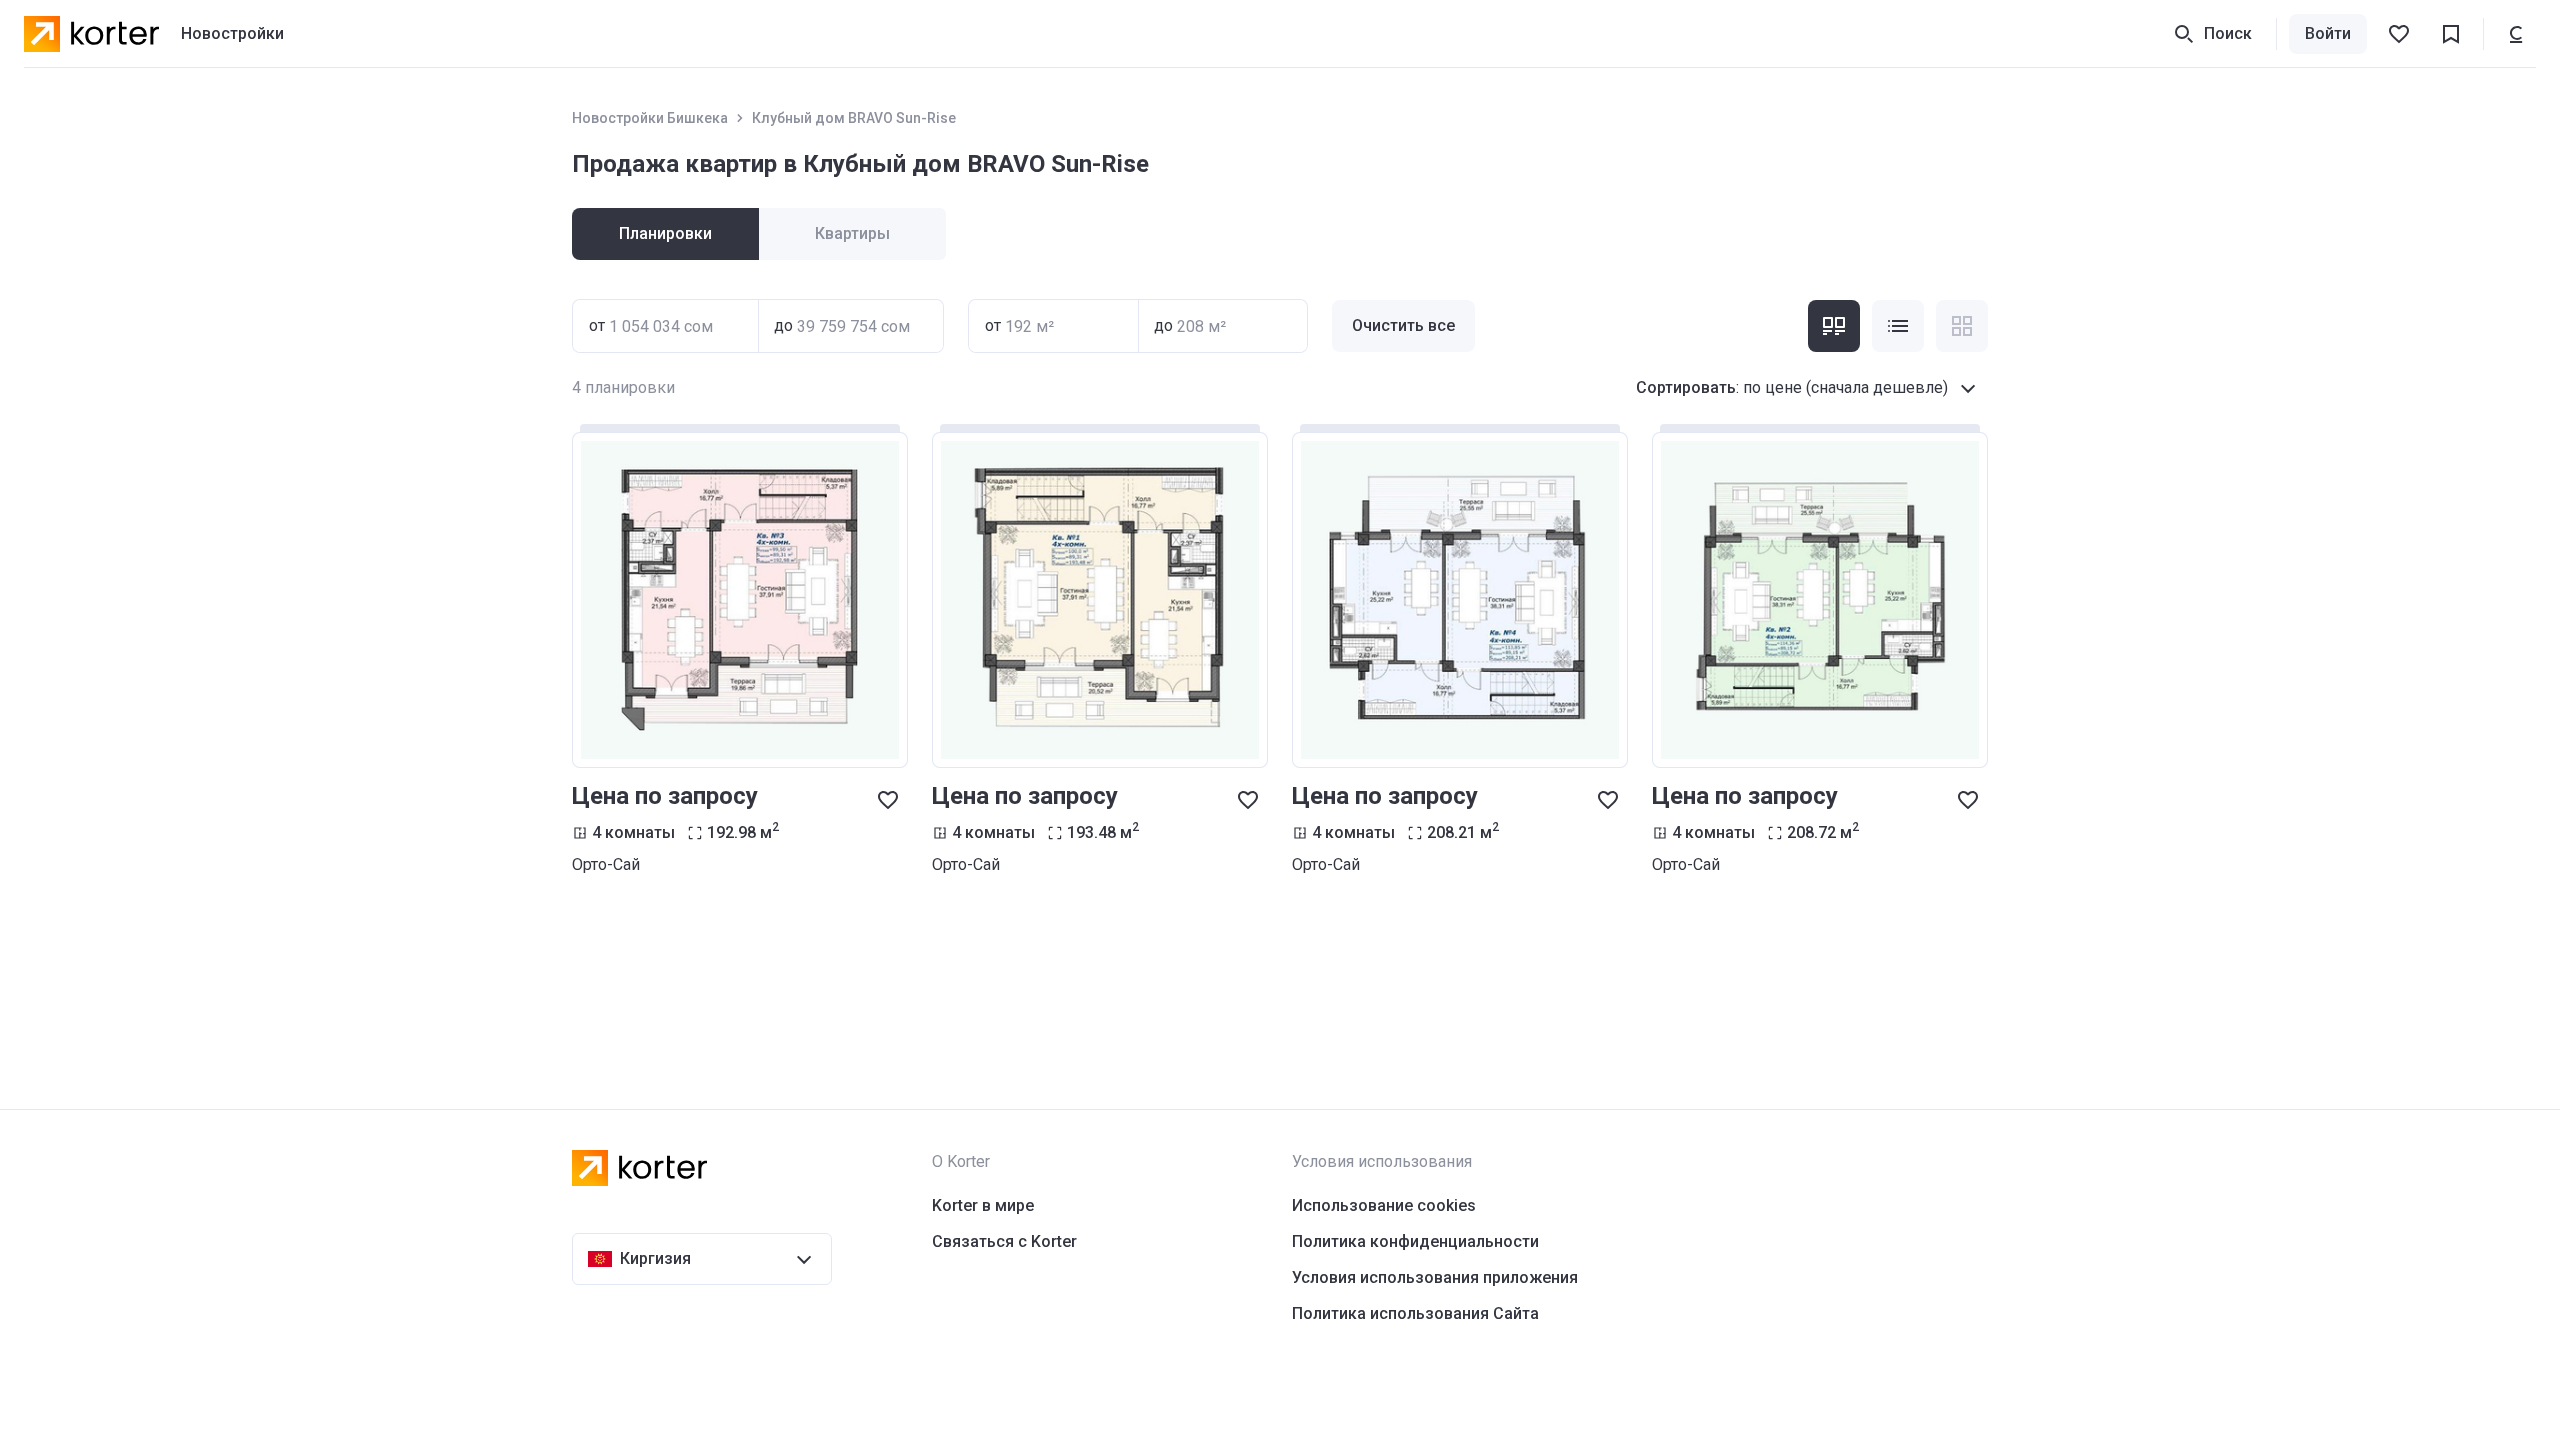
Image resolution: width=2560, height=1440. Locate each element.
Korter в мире (983, 1205)
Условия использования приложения (1435, 1277)
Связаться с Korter (1004, 1241)
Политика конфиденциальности (1415, 1241)
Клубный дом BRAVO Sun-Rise (854, 118)
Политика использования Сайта (1415, 1313)
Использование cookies (1384, 1205)
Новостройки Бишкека (650, 118)
